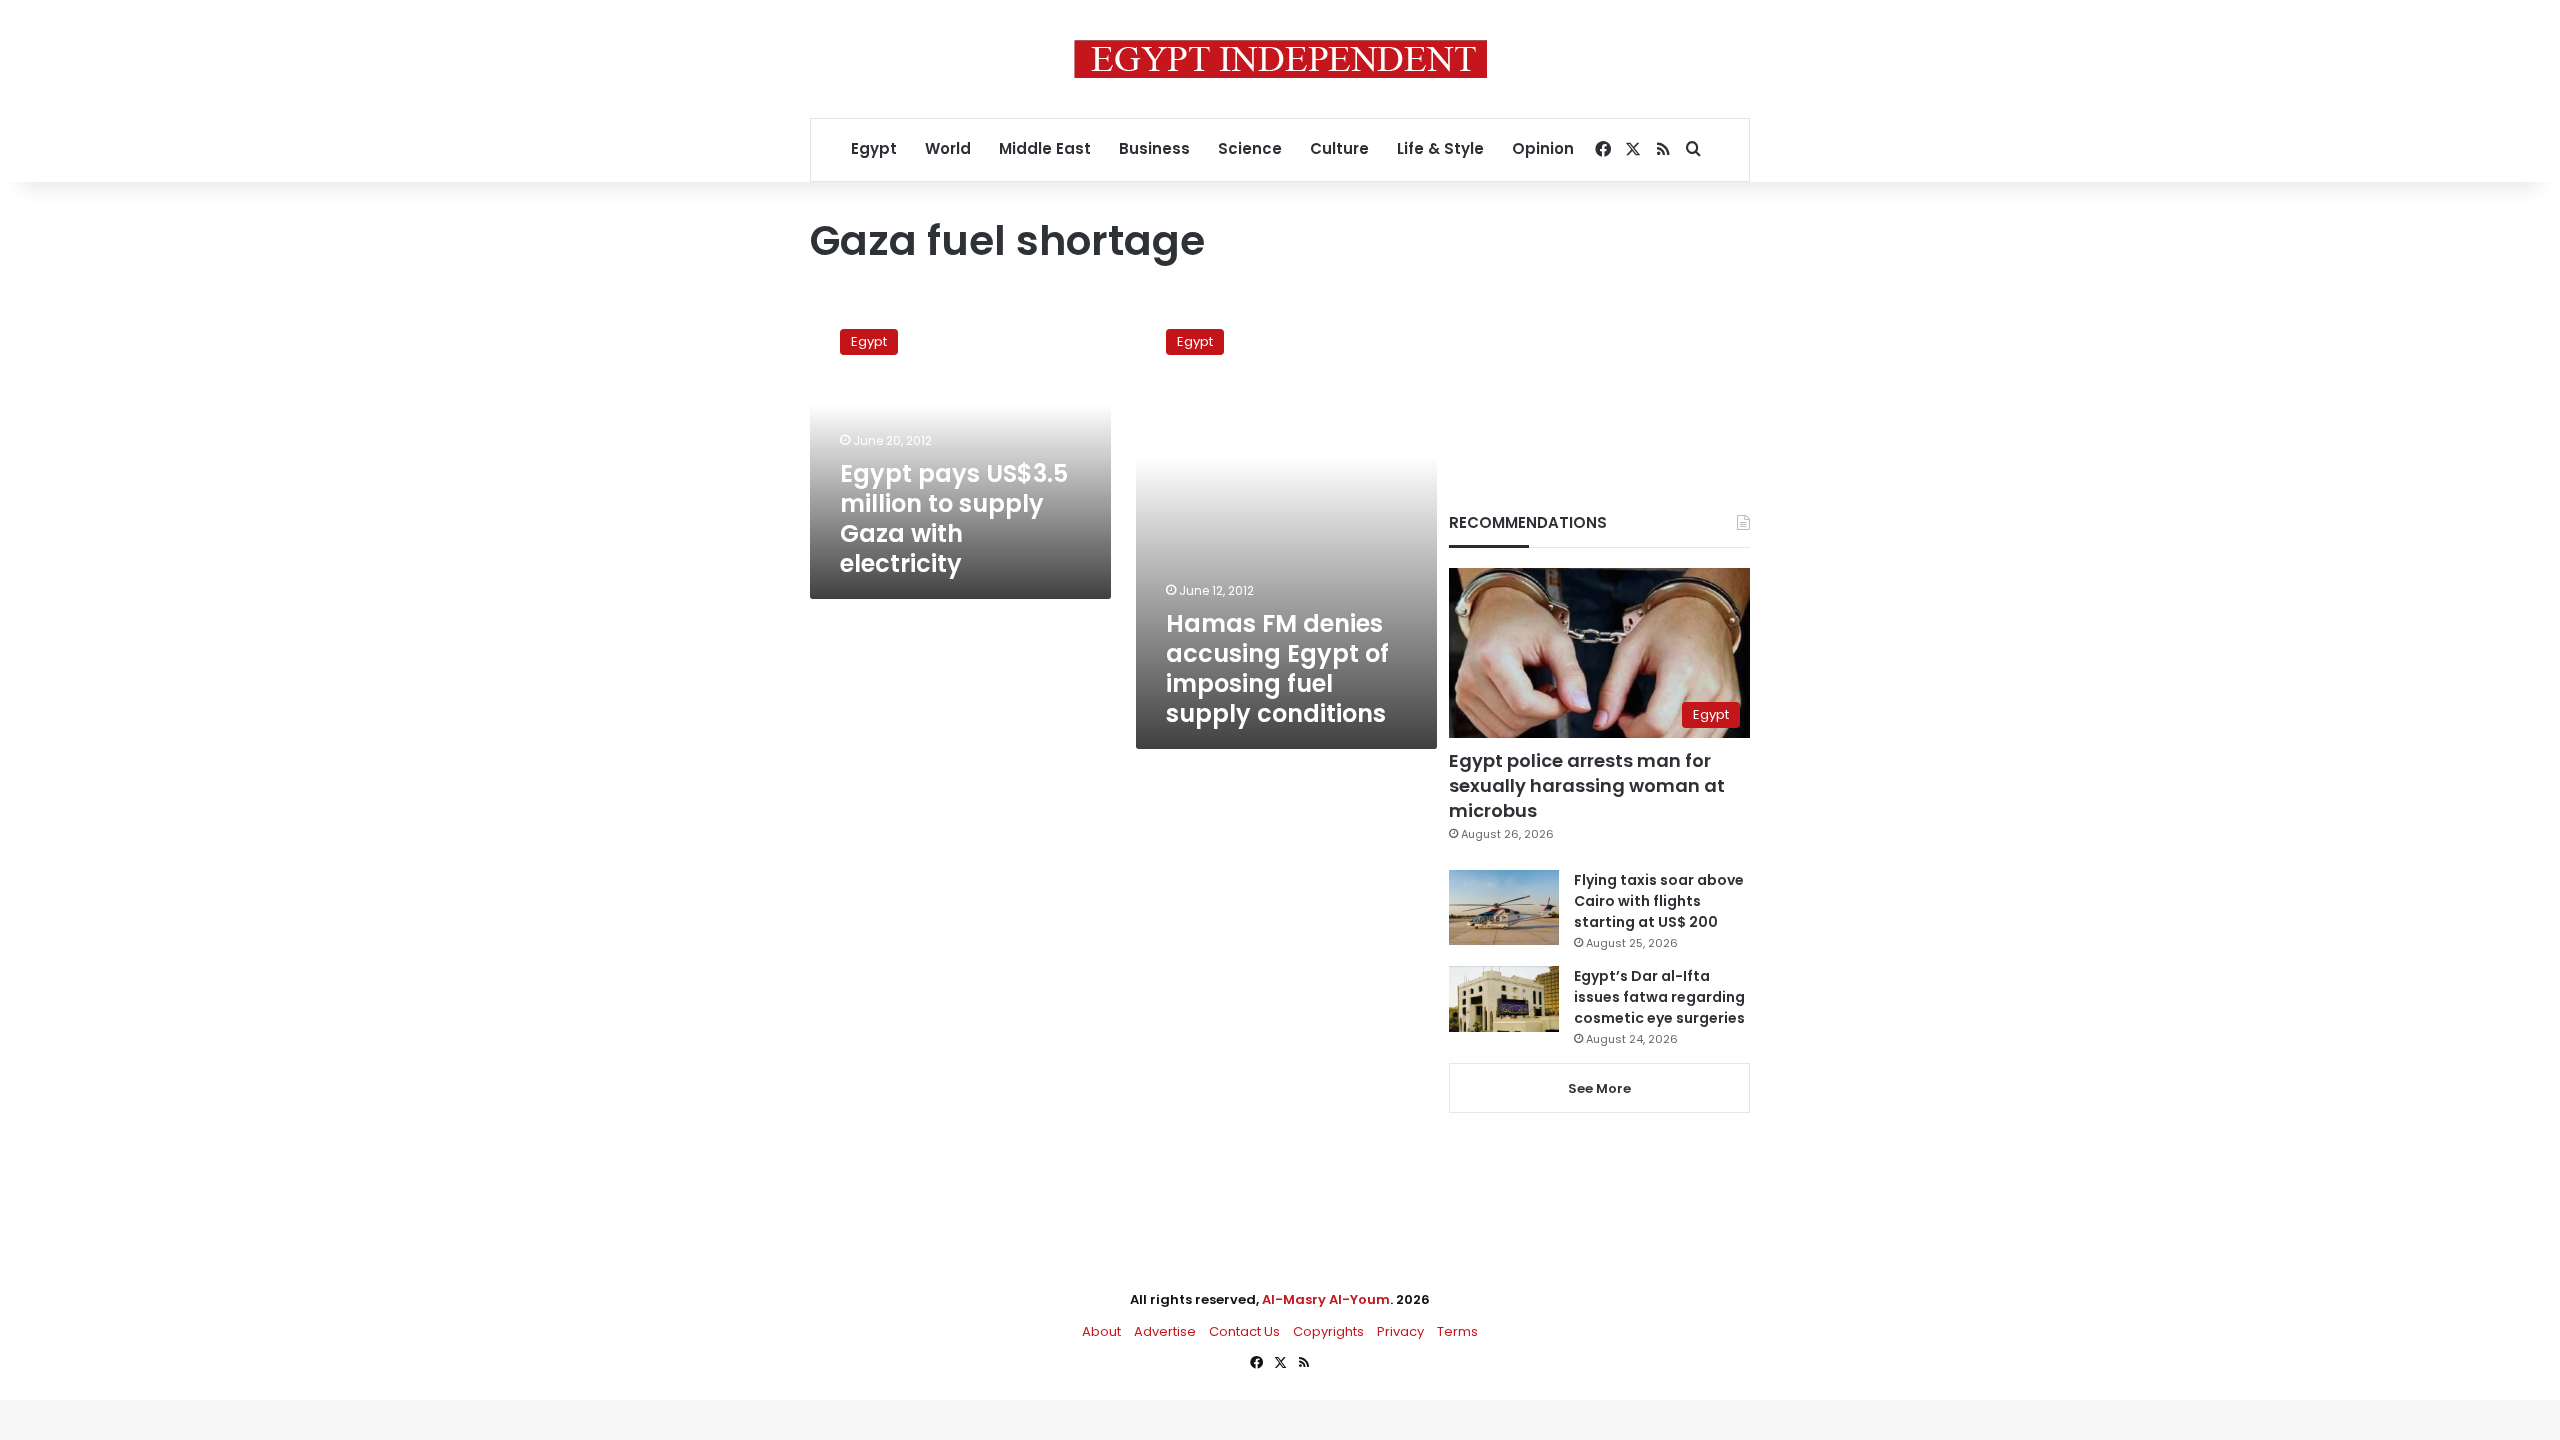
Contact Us (1244, 1331)
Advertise (1165, 1331)
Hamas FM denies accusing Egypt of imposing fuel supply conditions (1277, 668)
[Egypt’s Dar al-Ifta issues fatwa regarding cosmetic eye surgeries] (1504, 999)
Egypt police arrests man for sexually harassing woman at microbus (1587, 785)
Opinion (1543, 148)
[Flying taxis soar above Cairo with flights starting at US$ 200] (1504, 907)
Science (1250, 148)
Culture (1339, 148)
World (948, 148)
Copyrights (1328, 1331)
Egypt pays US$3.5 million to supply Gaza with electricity (954, 518)
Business (1154, 148)
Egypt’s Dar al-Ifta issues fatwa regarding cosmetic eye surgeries (1659, 997)
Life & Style (1440, 148)
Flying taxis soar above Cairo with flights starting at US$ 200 (1659, 901)
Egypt (874, 148)
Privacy (1400, 1331)
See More (1599, 1088)
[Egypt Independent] (1280, 59)
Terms (1457, 1331)
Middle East (1045, 148)
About (1101, 1331)
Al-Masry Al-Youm (1326, 1299)
